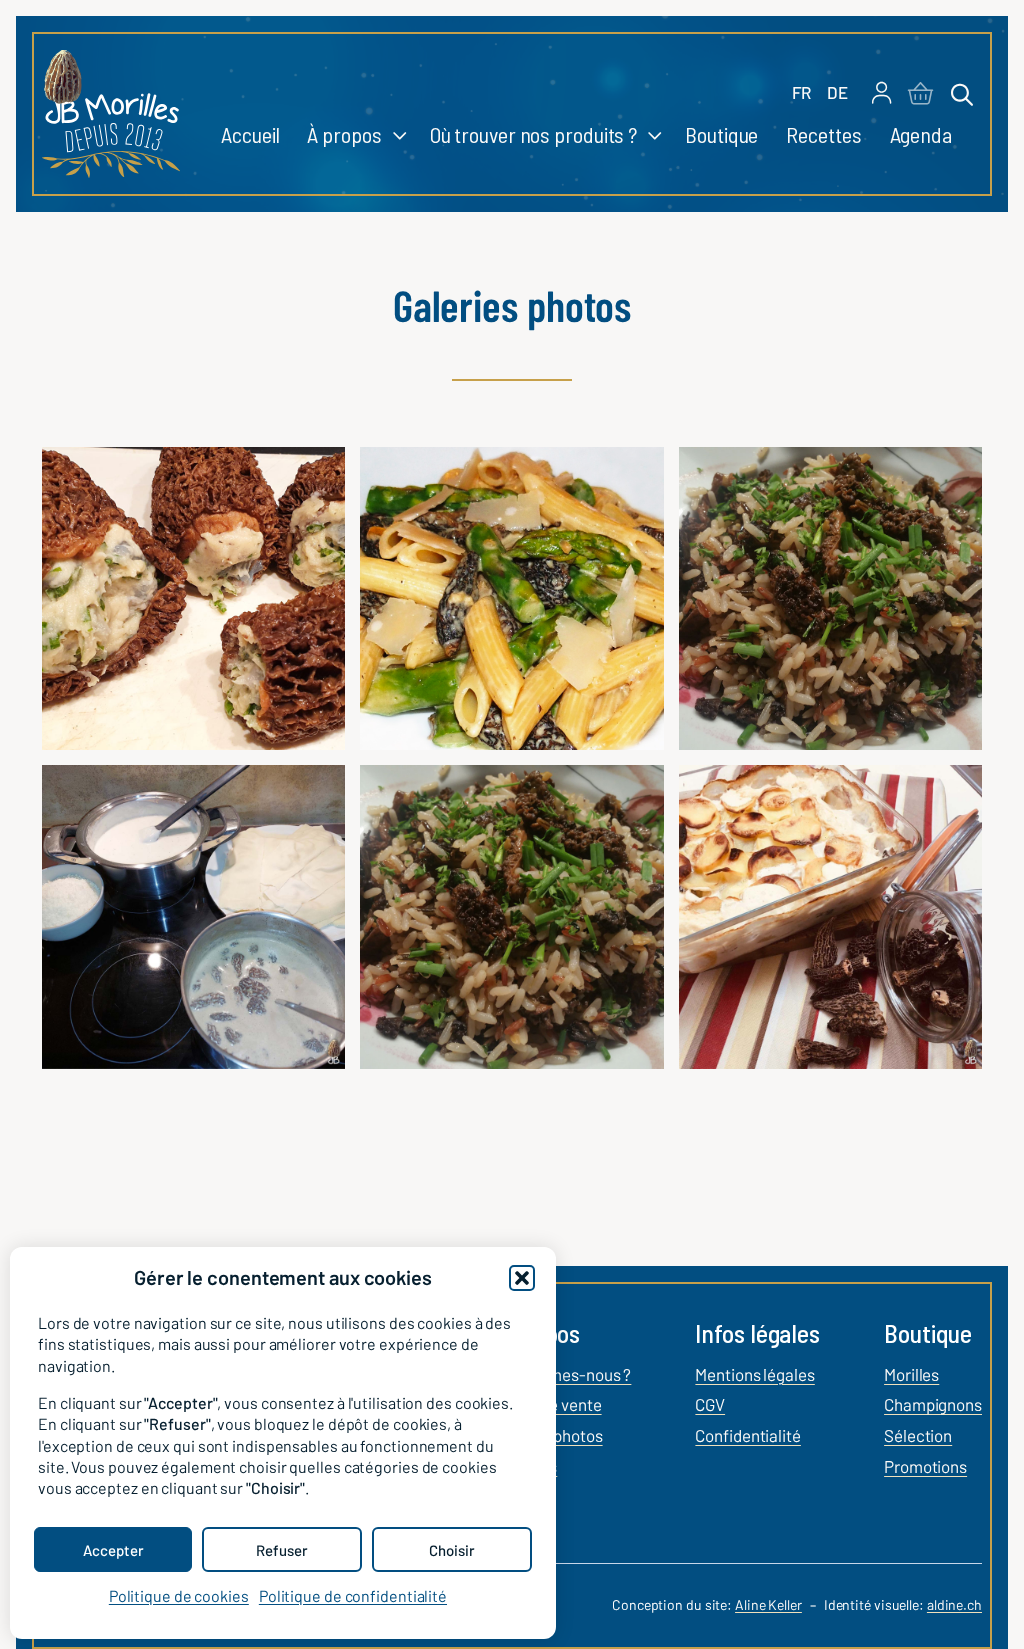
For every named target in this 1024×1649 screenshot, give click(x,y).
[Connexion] (881, 94)
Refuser (282, 1550)
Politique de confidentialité (353, 1595)
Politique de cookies (179, 1595)
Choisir (452, 1550)
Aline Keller (768, 1604)
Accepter (113, 1550)
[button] (522, 1278)
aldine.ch (954, 1604)
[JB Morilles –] (111, 114)
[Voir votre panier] (920, 95)
